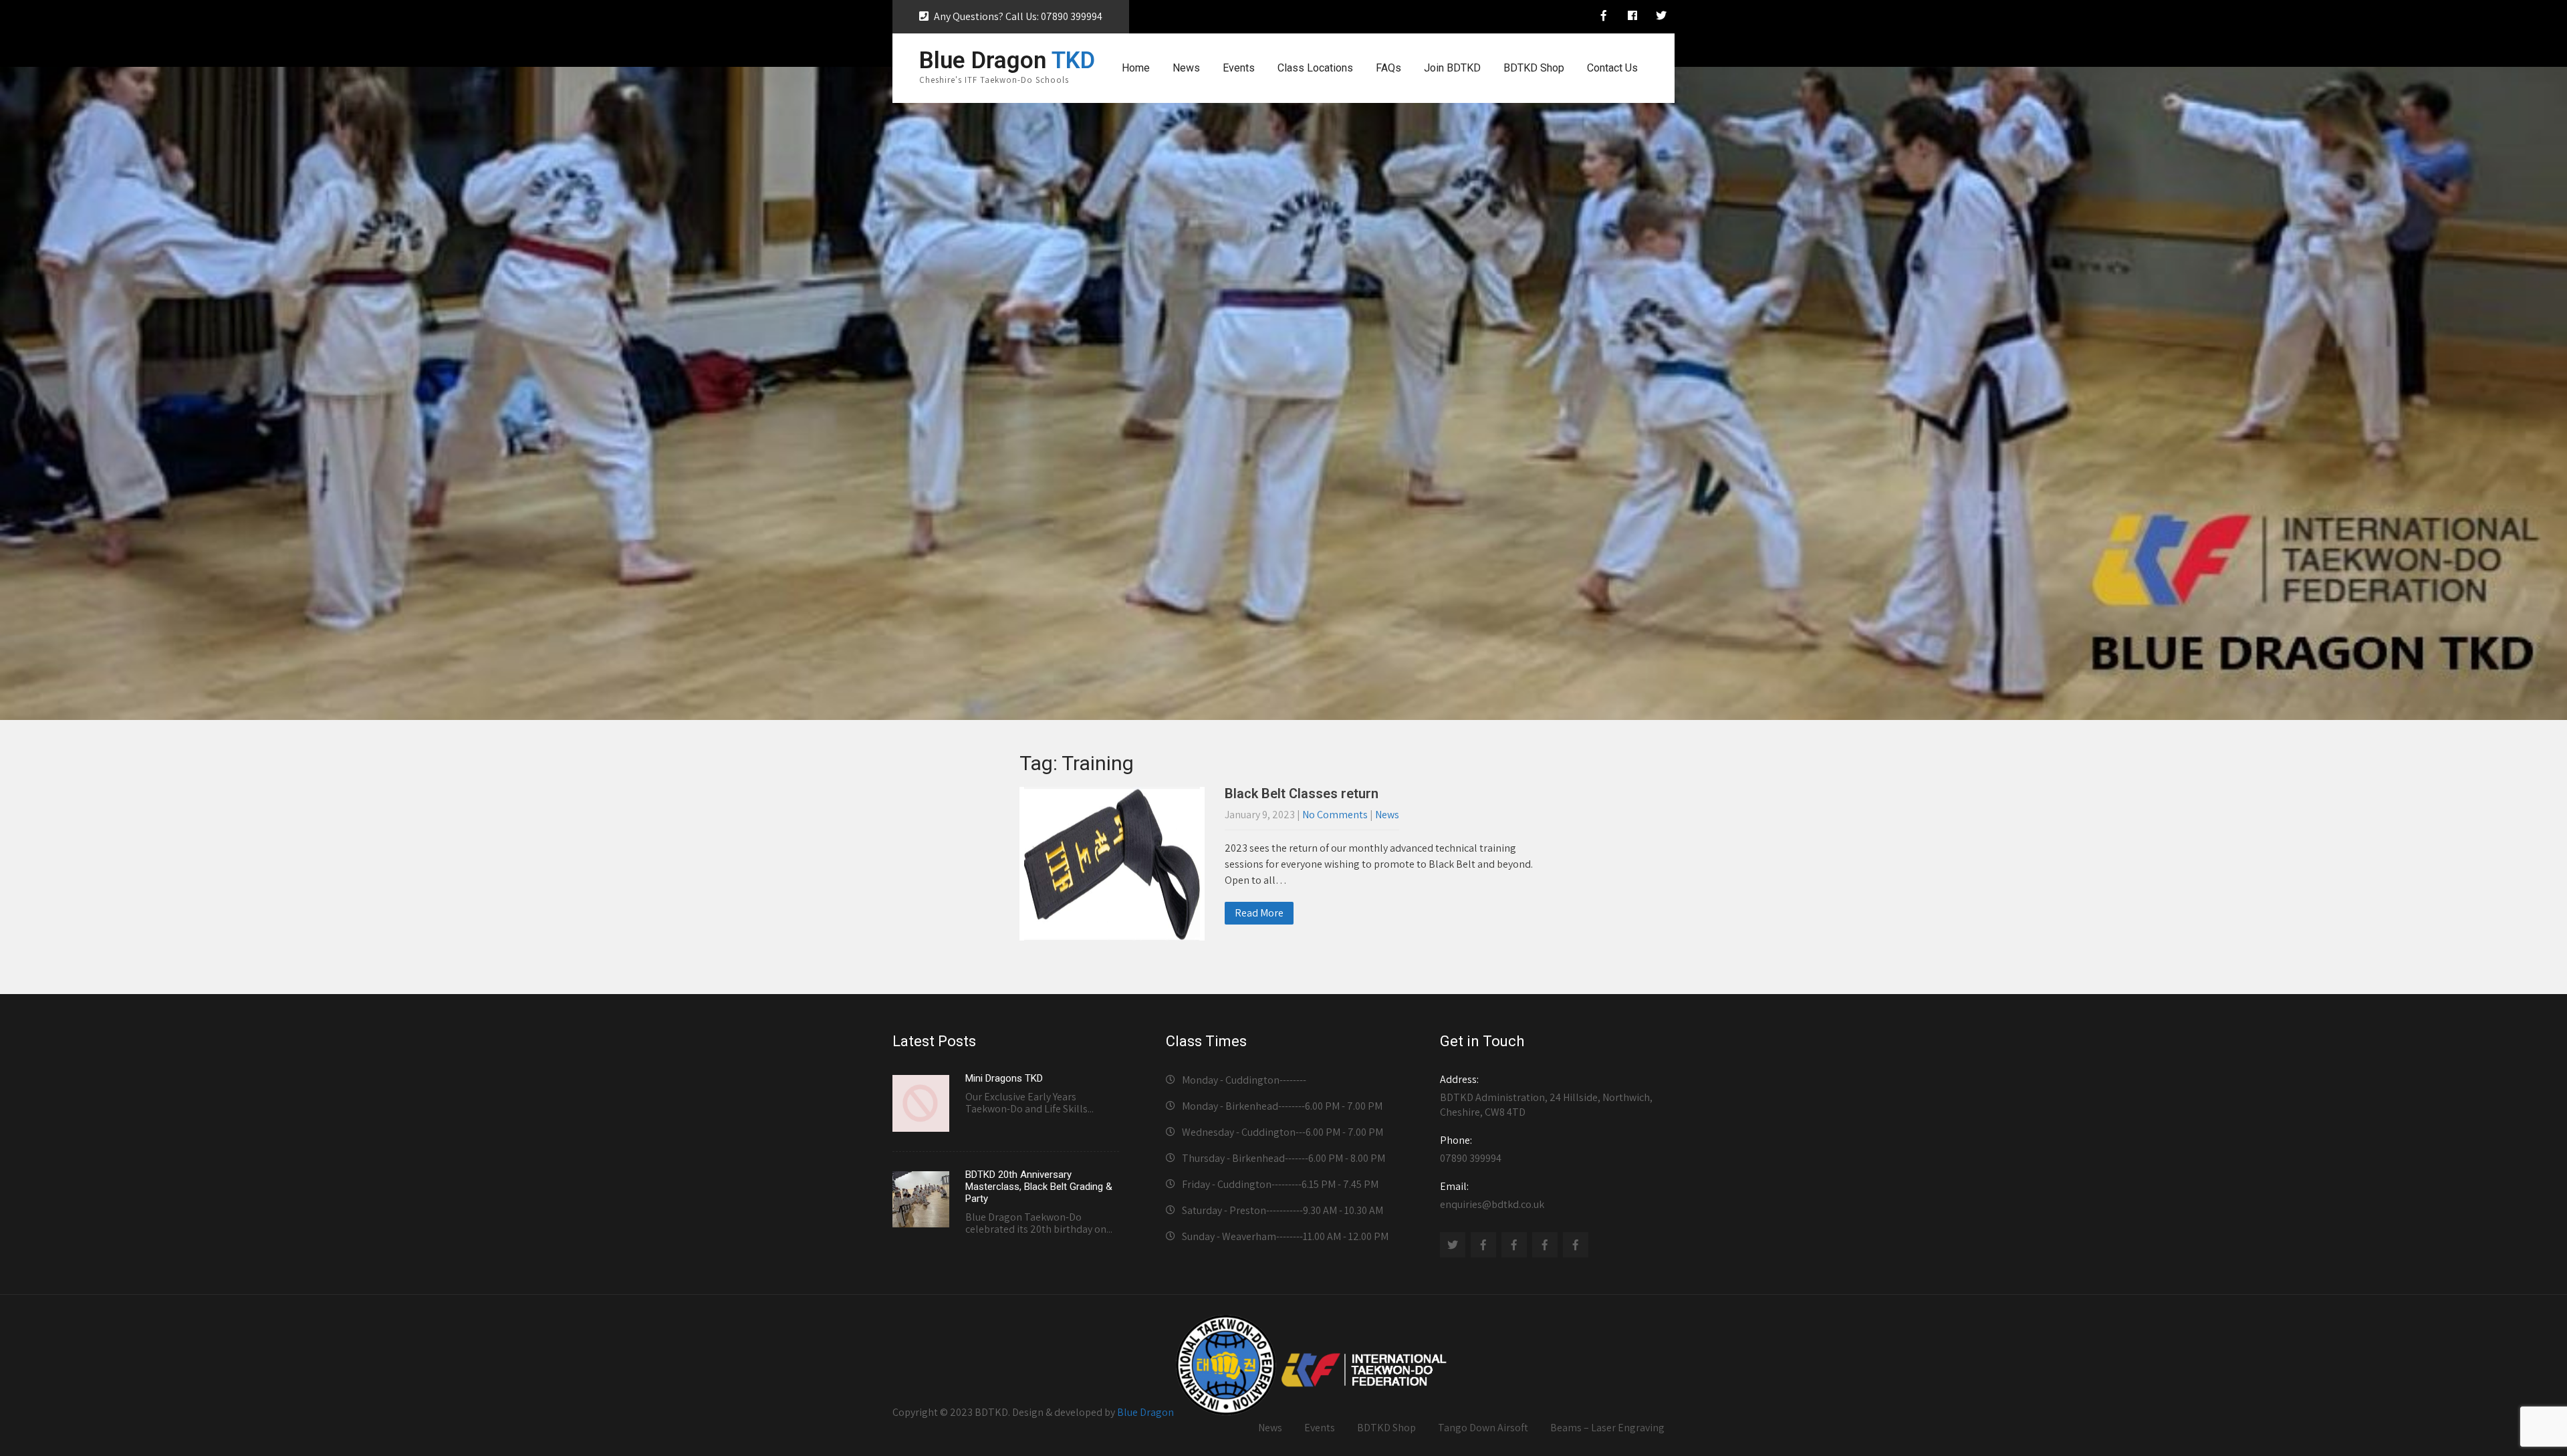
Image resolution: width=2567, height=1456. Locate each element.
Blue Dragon (1145, 1412)
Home (1136, 68)
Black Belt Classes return (1302, 794)
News (1186, 68)
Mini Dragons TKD (1004, 1078)
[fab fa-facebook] (1632, 17)
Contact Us (1612, 68)
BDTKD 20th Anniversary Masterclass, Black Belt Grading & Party (1039, 1187)
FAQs (1388, 68)
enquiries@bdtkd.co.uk (1492, 1195)
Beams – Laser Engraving (1607, 1428)
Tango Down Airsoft (1483, 1428)
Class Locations (1315, 68)
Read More (1259, 913)
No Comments (1335, 815)
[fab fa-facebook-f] (1604, 17)
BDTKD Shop (1534, 68)
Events (1239, 68)
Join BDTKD (1452, 68)
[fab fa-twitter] (1661, 17)
